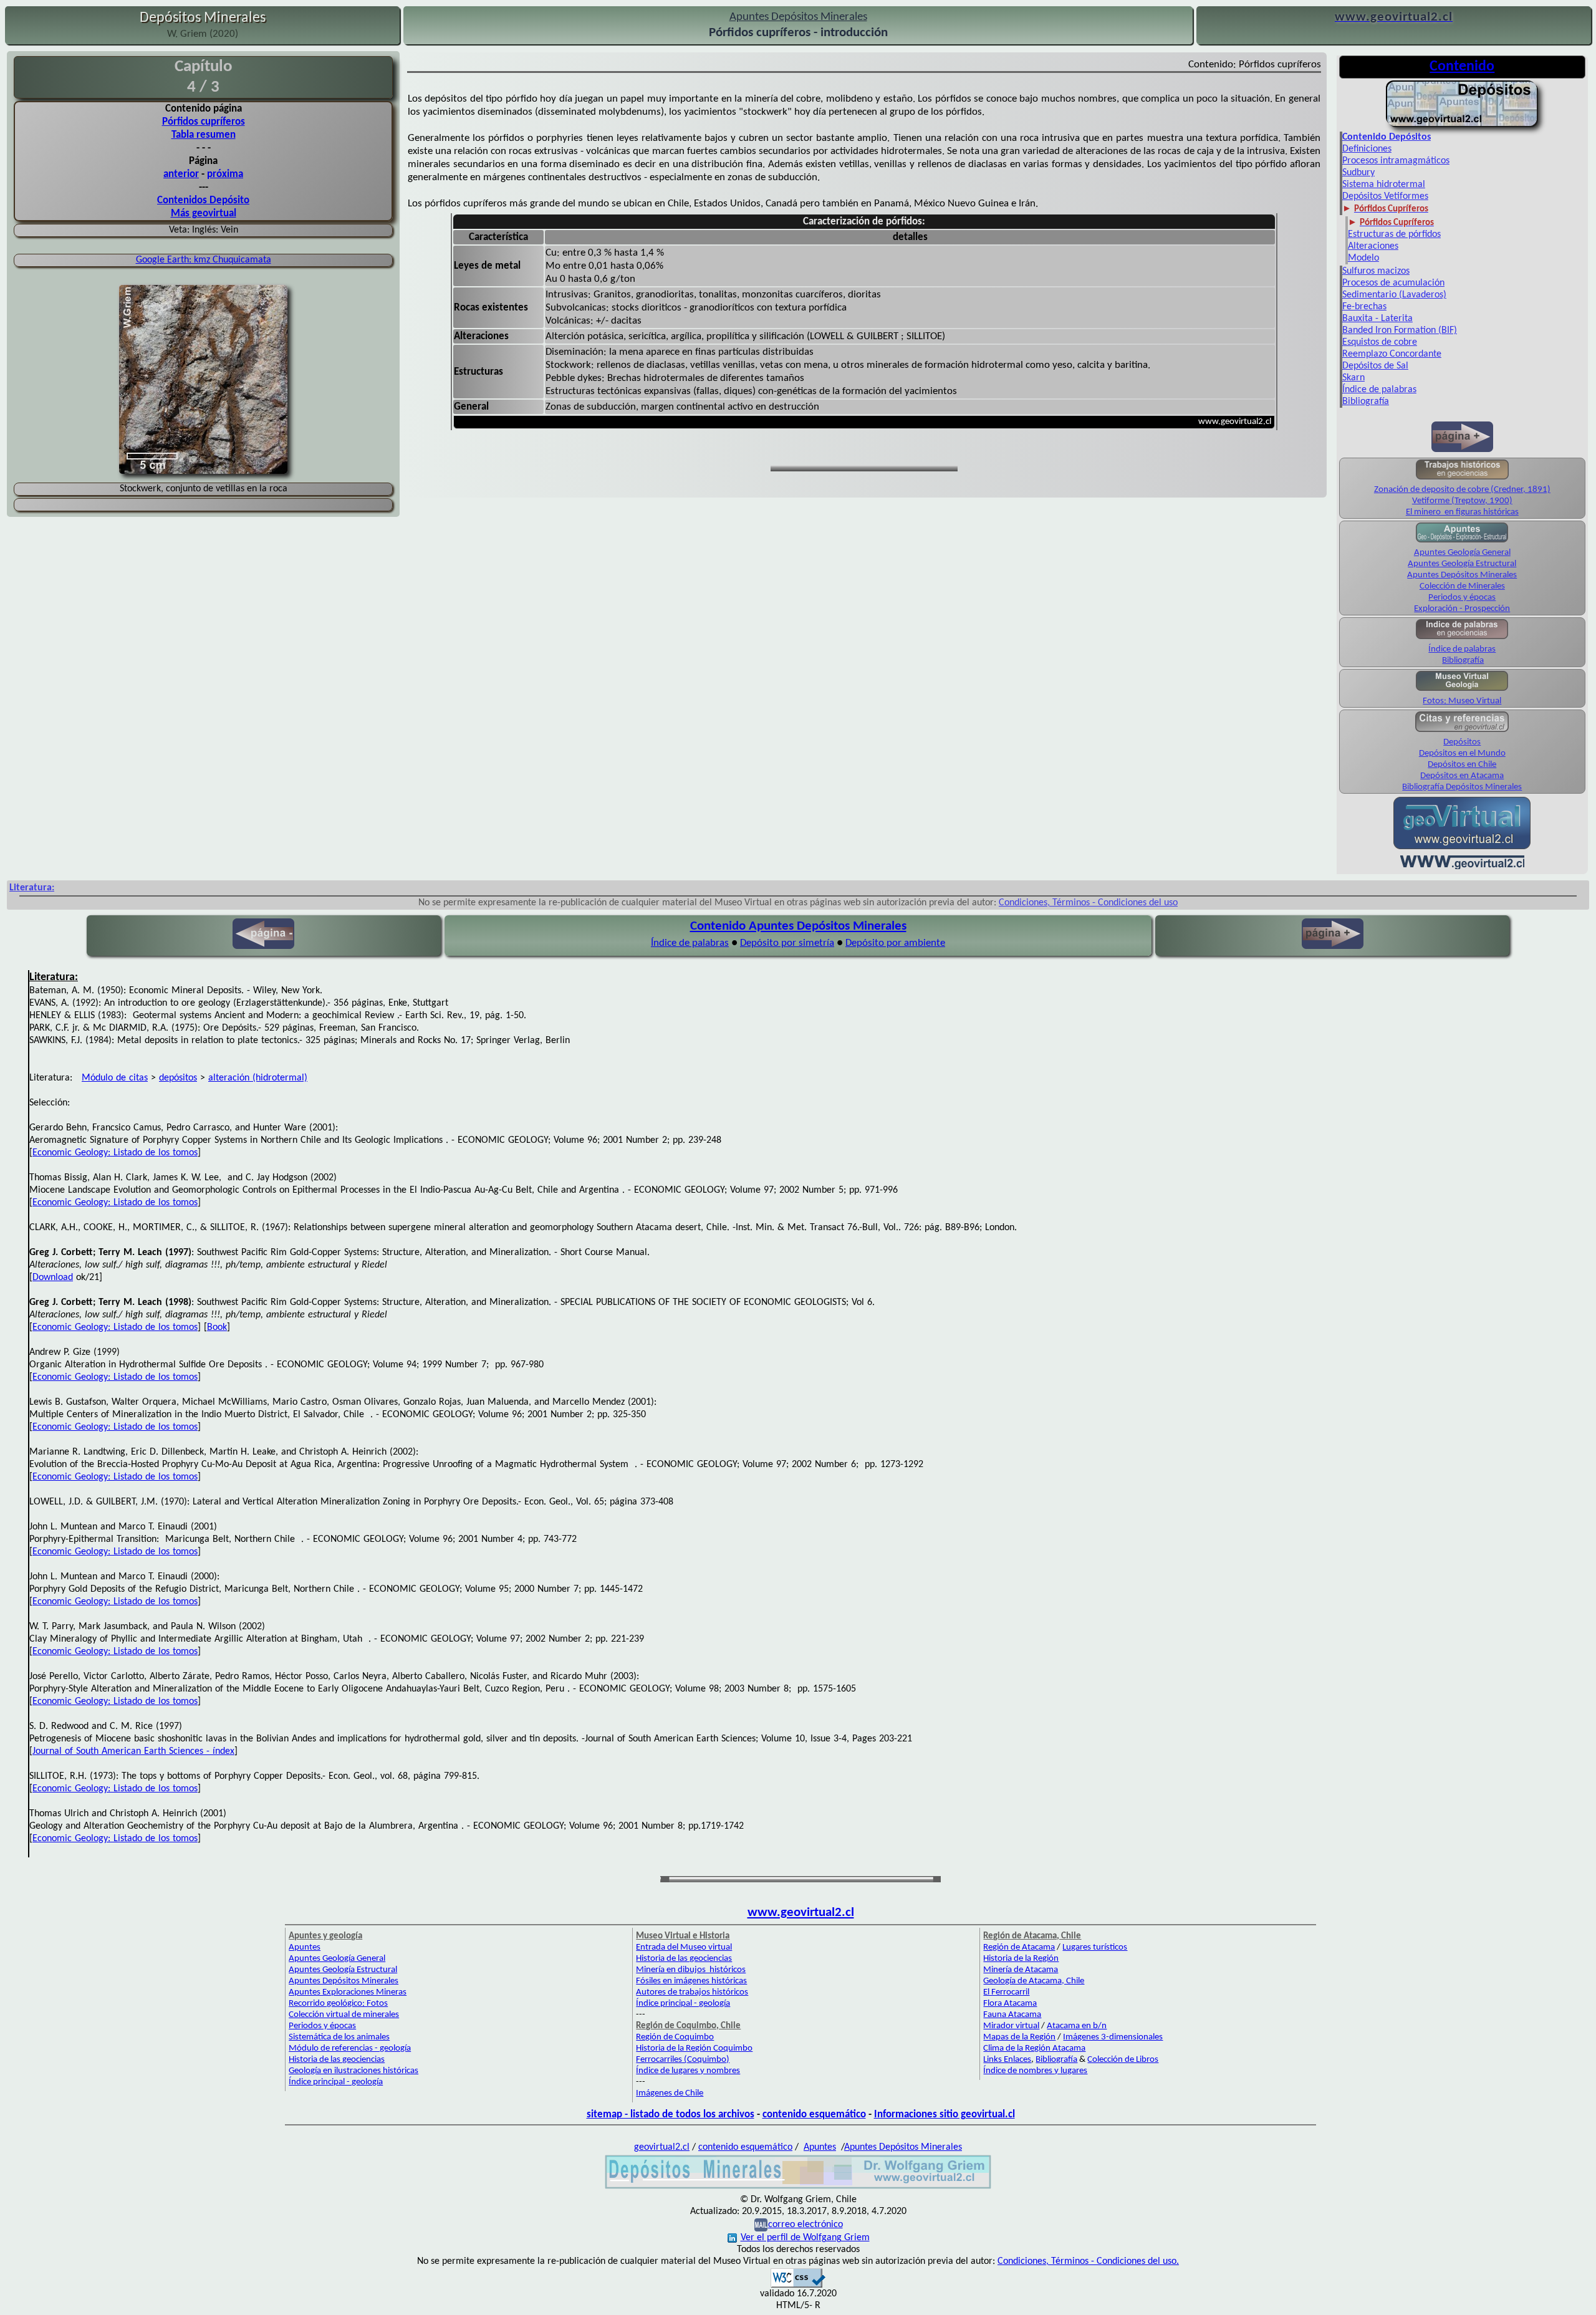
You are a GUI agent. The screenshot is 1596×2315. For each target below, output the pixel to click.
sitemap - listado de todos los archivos (671, 2115)
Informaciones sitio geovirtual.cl (945, 2115)
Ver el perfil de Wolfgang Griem (805, 2238)
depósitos (178, 1078)
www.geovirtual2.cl (801, 1913)
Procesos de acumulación (1393, 283)
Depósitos (1462, 742)
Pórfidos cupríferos (204, 122)
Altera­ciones (1373, 246)
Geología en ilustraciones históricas (353, 2071)
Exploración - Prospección (1462, 609)
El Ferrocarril (1006, 1992)
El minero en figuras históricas (1462, 512)
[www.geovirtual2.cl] (1462, 868)
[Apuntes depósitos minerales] (1462, 125)
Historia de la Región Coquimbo (694, 2048)
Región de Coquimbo (675, 2037)
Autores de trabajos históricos (692, 1992)
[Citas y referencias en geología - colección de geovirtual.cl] (1462, 731)
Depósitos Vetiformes (1385, 196)
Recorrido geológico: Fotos (338, 2004)
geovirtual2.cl (662, 2147)
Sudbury (1358, 173)
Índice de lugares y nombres (688, 2071)
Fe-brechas (1364, 307)
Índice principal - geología (336, 2082)
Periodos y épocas (1462, 598)
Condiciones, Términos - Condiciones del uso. (1088, 2261)
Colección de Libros (1123, 2060)
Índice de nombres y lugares (1035, 2071)
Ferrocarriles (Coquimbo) (683, 2060)
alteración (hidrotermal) (258, 1078)
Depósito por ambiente (895, 943)
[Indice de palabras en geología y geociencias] (1462, 638)
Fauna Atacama (1012, 2015)
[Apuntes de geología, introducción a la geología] (1462, 541)
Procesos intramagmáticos (1396, 161)
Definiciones (1367, 149)
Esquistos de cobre (1380, 342)
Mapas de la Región (1019, 2037)
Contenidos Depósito (203, 200)
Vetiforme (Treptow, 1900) (1462, 501)
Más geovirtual (204, 214)
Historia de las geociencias (337, 2060)
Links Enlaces (1007, 2060)
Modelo (1363, 258)
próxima (225, 174)
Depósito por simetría (787, 943)
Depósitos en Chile (1462, 765)
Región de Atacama (1019, 1947)
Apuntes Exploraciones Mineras (348, 1992)
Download (53, 1278)
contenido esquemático (814, 2115)
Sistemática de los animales (339, 2037)
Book (217, 1327)
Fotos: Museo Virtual (1462, 701)
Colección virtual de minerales (344, 2015)
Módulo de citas (115, 1078)
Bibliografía (1366, 402)
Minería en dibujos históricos (691, 1970)
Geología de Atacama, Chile (1034, 1981)
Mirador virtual (1011, 2026)
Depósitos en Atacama (1462, 776)
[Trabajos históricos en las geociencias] (1462, 479)
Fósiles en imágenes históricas (691, 1981)
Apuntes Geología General (1462, 553)
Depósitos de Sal (1375, 366)
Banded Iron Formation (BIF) (1400, 330)
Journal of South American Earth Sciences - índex (133, 1751)
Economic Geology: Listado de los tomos (115, 1153)
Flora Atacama (1010, 2004)
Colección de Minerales (1462, 586)
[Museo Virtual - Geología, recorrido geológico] (1462, 690)
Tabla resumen (204, 135)
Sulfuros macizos (1376, 271)
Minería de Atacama (1021, 1970)
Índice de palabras (1379, 390)
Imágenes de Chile (670, 2093)
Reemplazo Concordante (1392, 354)
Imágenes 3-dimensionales (1113, 2037)
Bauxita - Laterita (1377, 319)
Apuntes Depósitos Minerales (1462, 575)
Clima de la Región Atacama (1034, 2048)
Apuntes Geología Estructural (1462, 564)
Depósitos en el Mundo (1462, 753)
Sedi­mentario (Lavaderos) (1394, 295)
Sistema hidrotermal (1384, 185)
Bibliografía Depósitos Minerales (1462, 787)
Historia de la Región (1021, 1959)
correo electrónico (805, 2225)
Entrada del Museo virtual (684, 1947)
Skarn (1353, 378)
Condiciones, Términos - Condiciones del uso (1088, 903)
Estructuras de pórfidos (1394, 234)
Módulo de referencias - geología (350, 2048)
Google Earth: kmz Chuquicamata (204, 260)
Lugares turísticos (1095, 1947)
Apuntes (305, 1947)
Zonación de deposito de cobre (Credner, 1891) (1462, 490)
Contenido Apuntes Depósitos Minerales (798, 926)
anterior (181, 174)
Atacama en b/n (1077, 2026)
